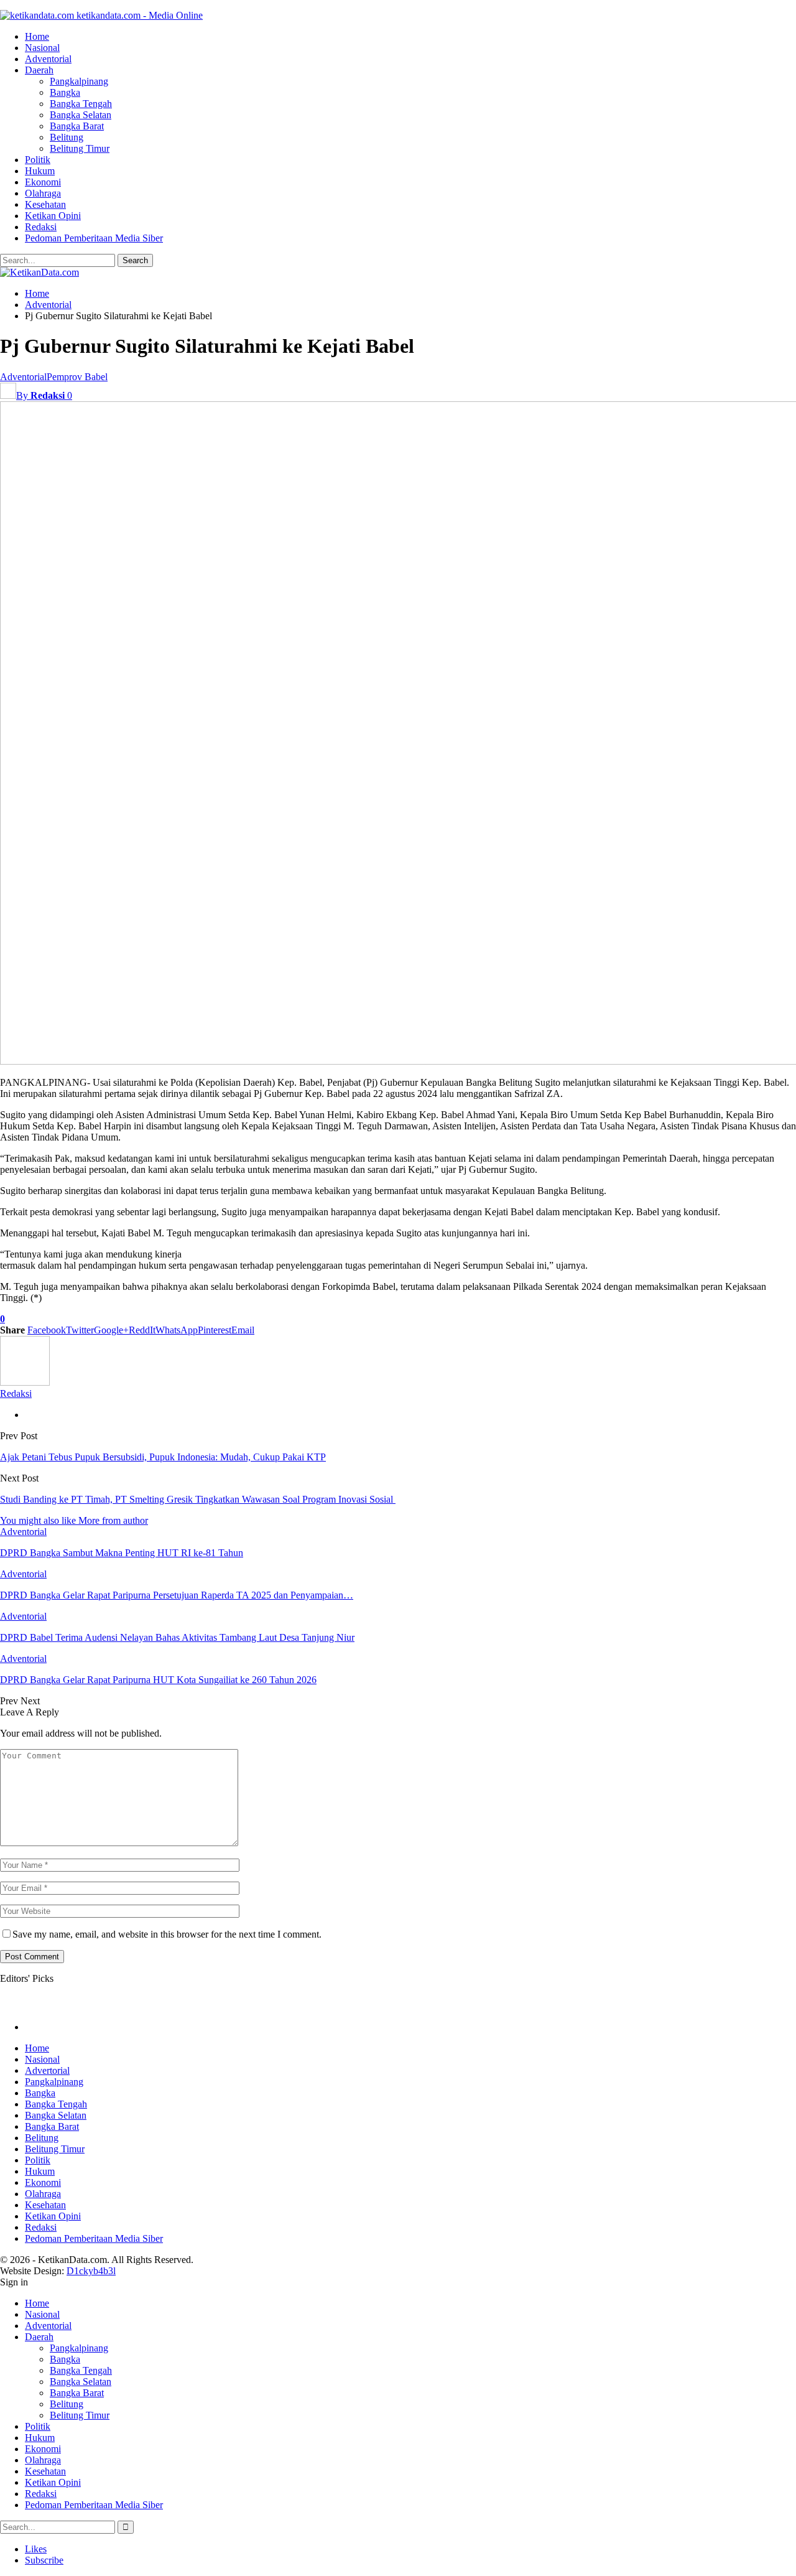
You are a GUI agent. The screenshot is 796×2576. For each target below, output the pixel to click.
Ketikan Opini (53, 216)
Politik (38, 160)
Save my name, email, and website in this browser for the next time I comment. (167, 1934)
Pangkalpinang (79, 81)
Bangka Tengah (81, 104)
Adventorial (48, 59)
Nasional (42, 48)
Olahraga (43, 193)
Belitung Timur (80, 148)
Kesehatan (45, 204)
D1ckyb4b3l (91, 2271)
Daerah (39, 70)
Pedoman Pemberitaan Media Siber (94, 238)
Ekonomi (43, 182)
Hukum (40, 171)
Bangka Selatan (81, 115)
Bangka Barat (77, 126)
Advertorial (47, 2070)
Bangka (65, 92)
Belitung (67, 137)
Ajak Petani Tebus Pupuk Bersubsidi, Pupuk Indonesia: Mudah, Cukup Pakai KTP (163, 1457)
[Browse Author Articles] (25, 1382)
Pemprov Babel (77, 377)
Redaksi (41, 227)
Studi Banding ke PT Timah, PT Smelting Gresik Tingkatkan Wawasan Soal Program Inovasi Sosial (198, 1499)
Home (37, 36)
